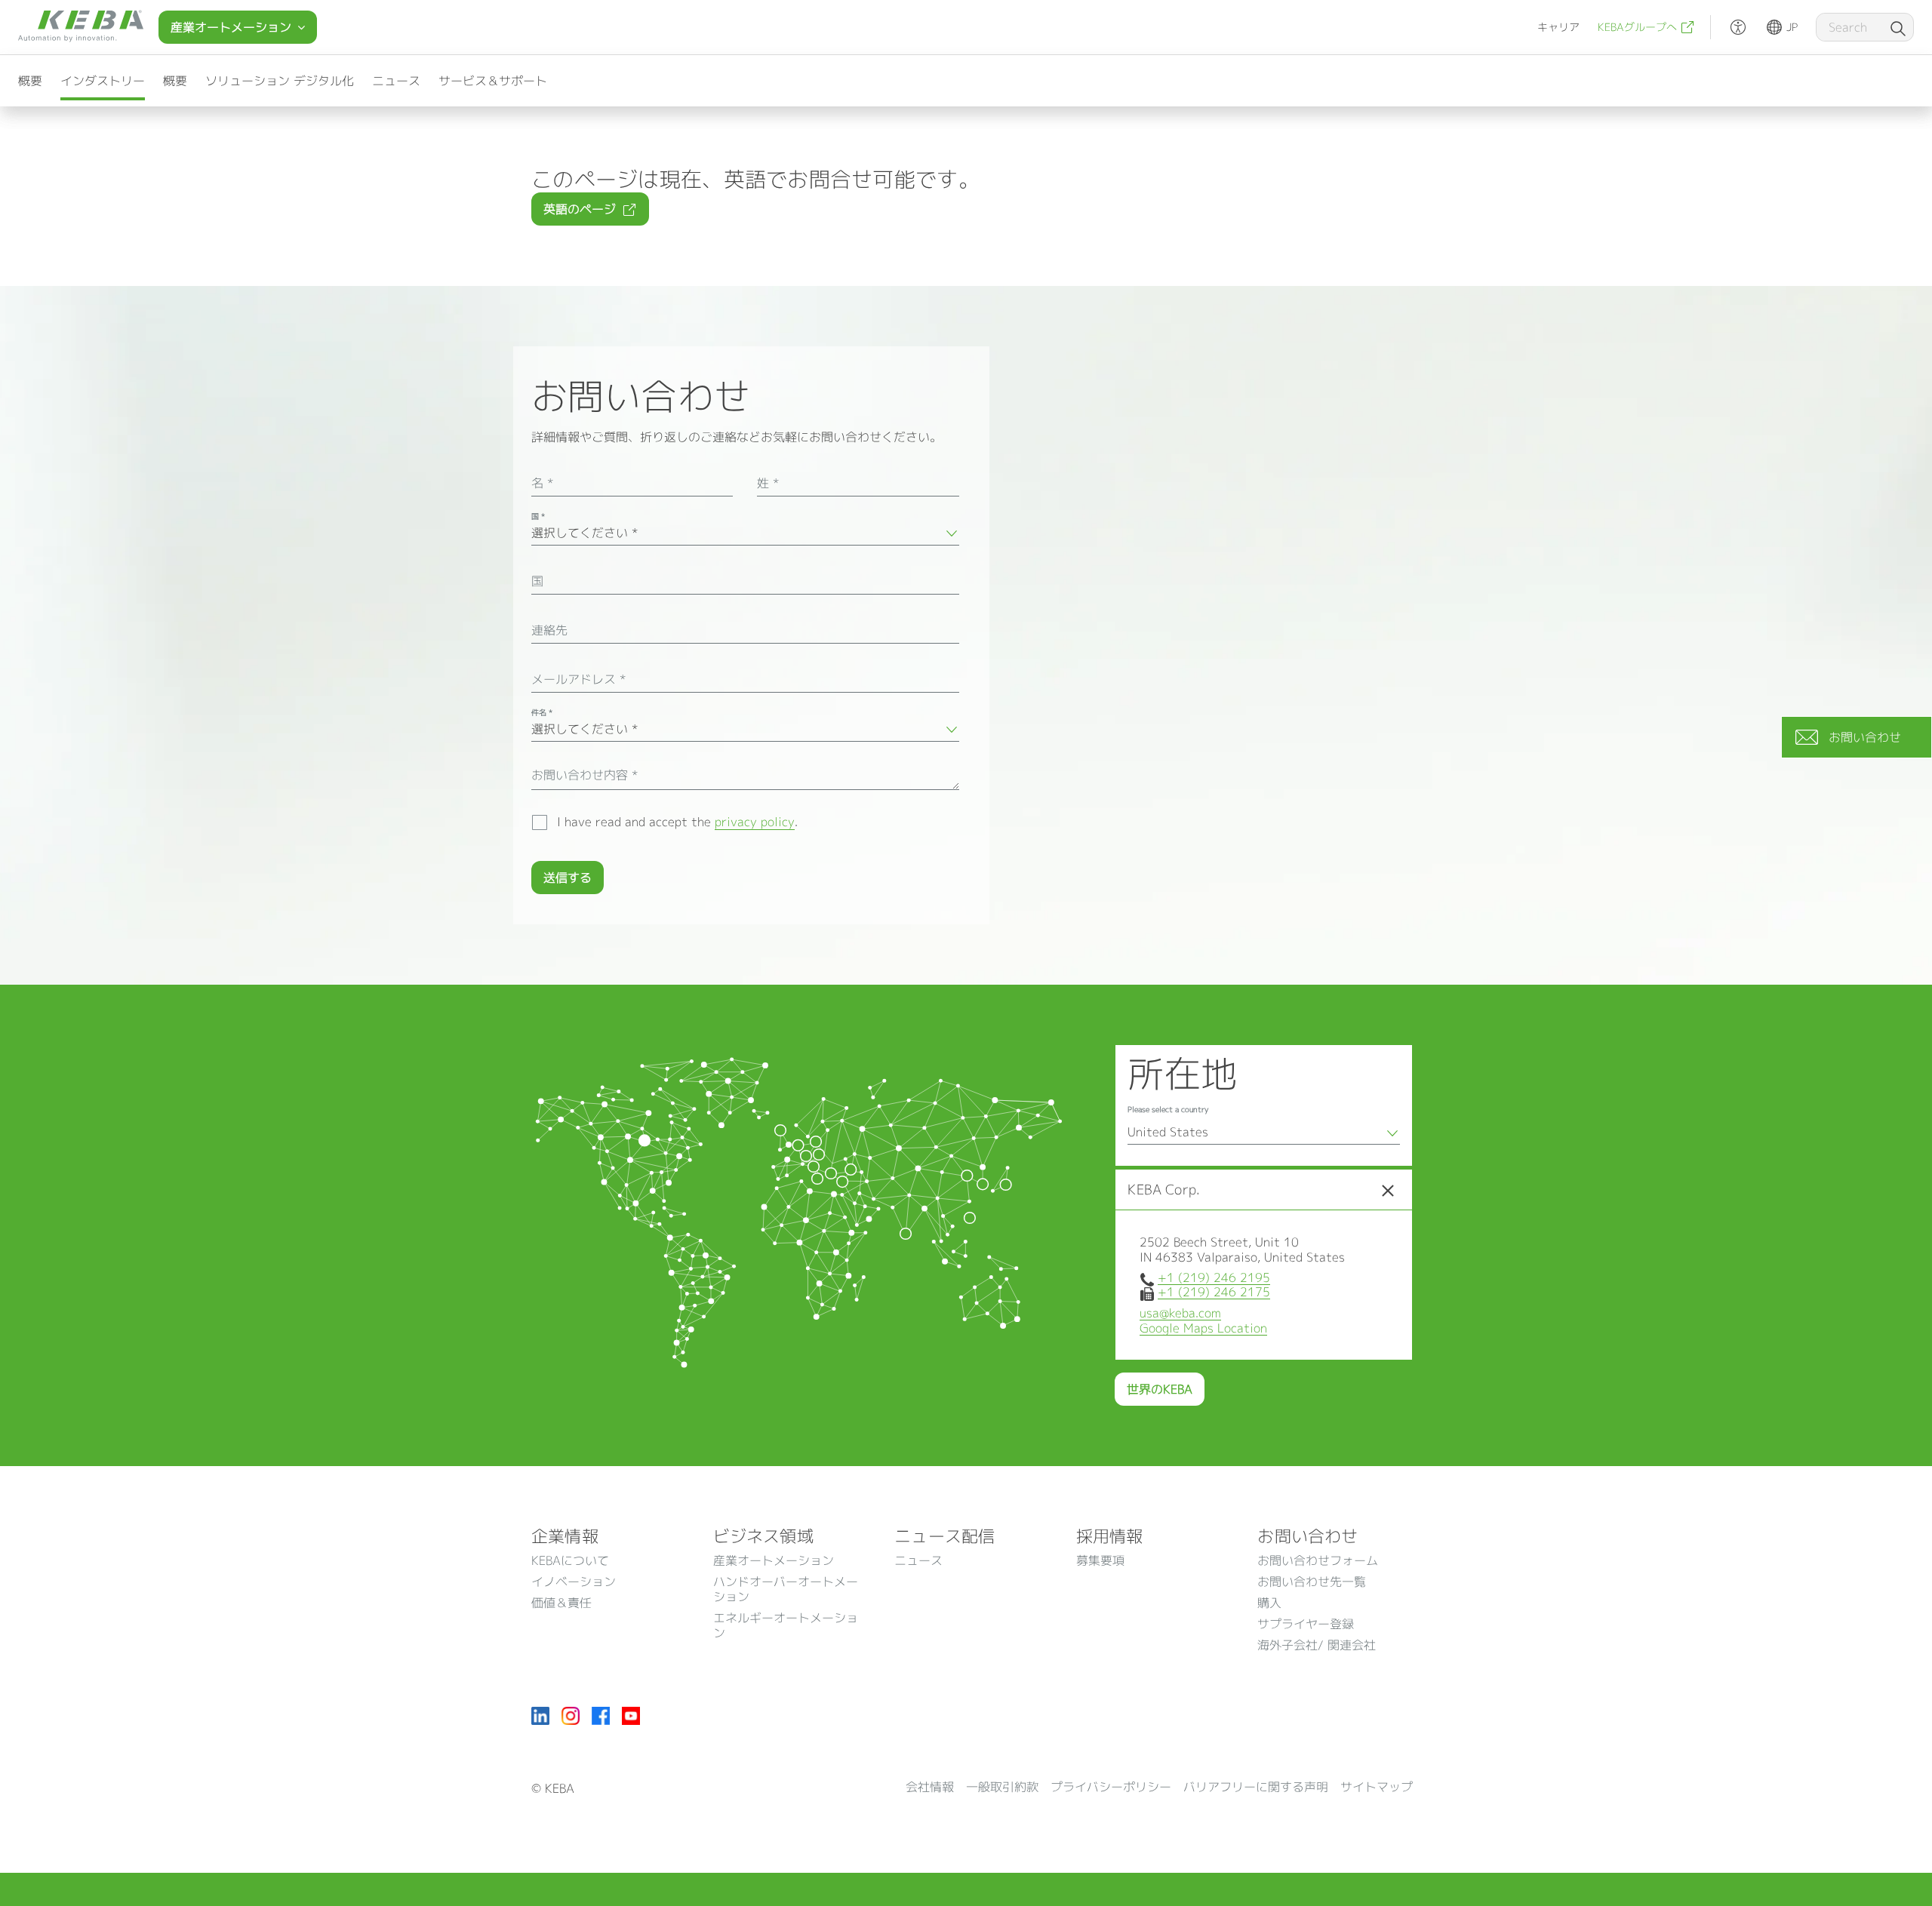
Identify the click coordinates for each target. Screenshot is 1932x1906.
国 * (538, 516)
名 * (542, 483)
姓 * (768, 483)
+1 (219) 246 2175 (1214, 1292)
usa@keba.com (1180, 1313)
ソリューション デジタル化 (280, 81)
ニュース (396, 81)
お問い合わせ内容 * (585, 775)
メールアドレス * (578, 679)
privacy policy (755, 822)
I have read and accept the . (677, 822)
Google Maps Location (1203, 1328)
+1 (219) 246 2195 (1214, 1277)
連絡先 (549, 630)
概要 (30, 81)
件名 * (542, 712)
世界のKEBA (1160, 1389)
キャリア (1558, 27)
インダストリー (103, 81)
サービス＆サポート (493, 81)
